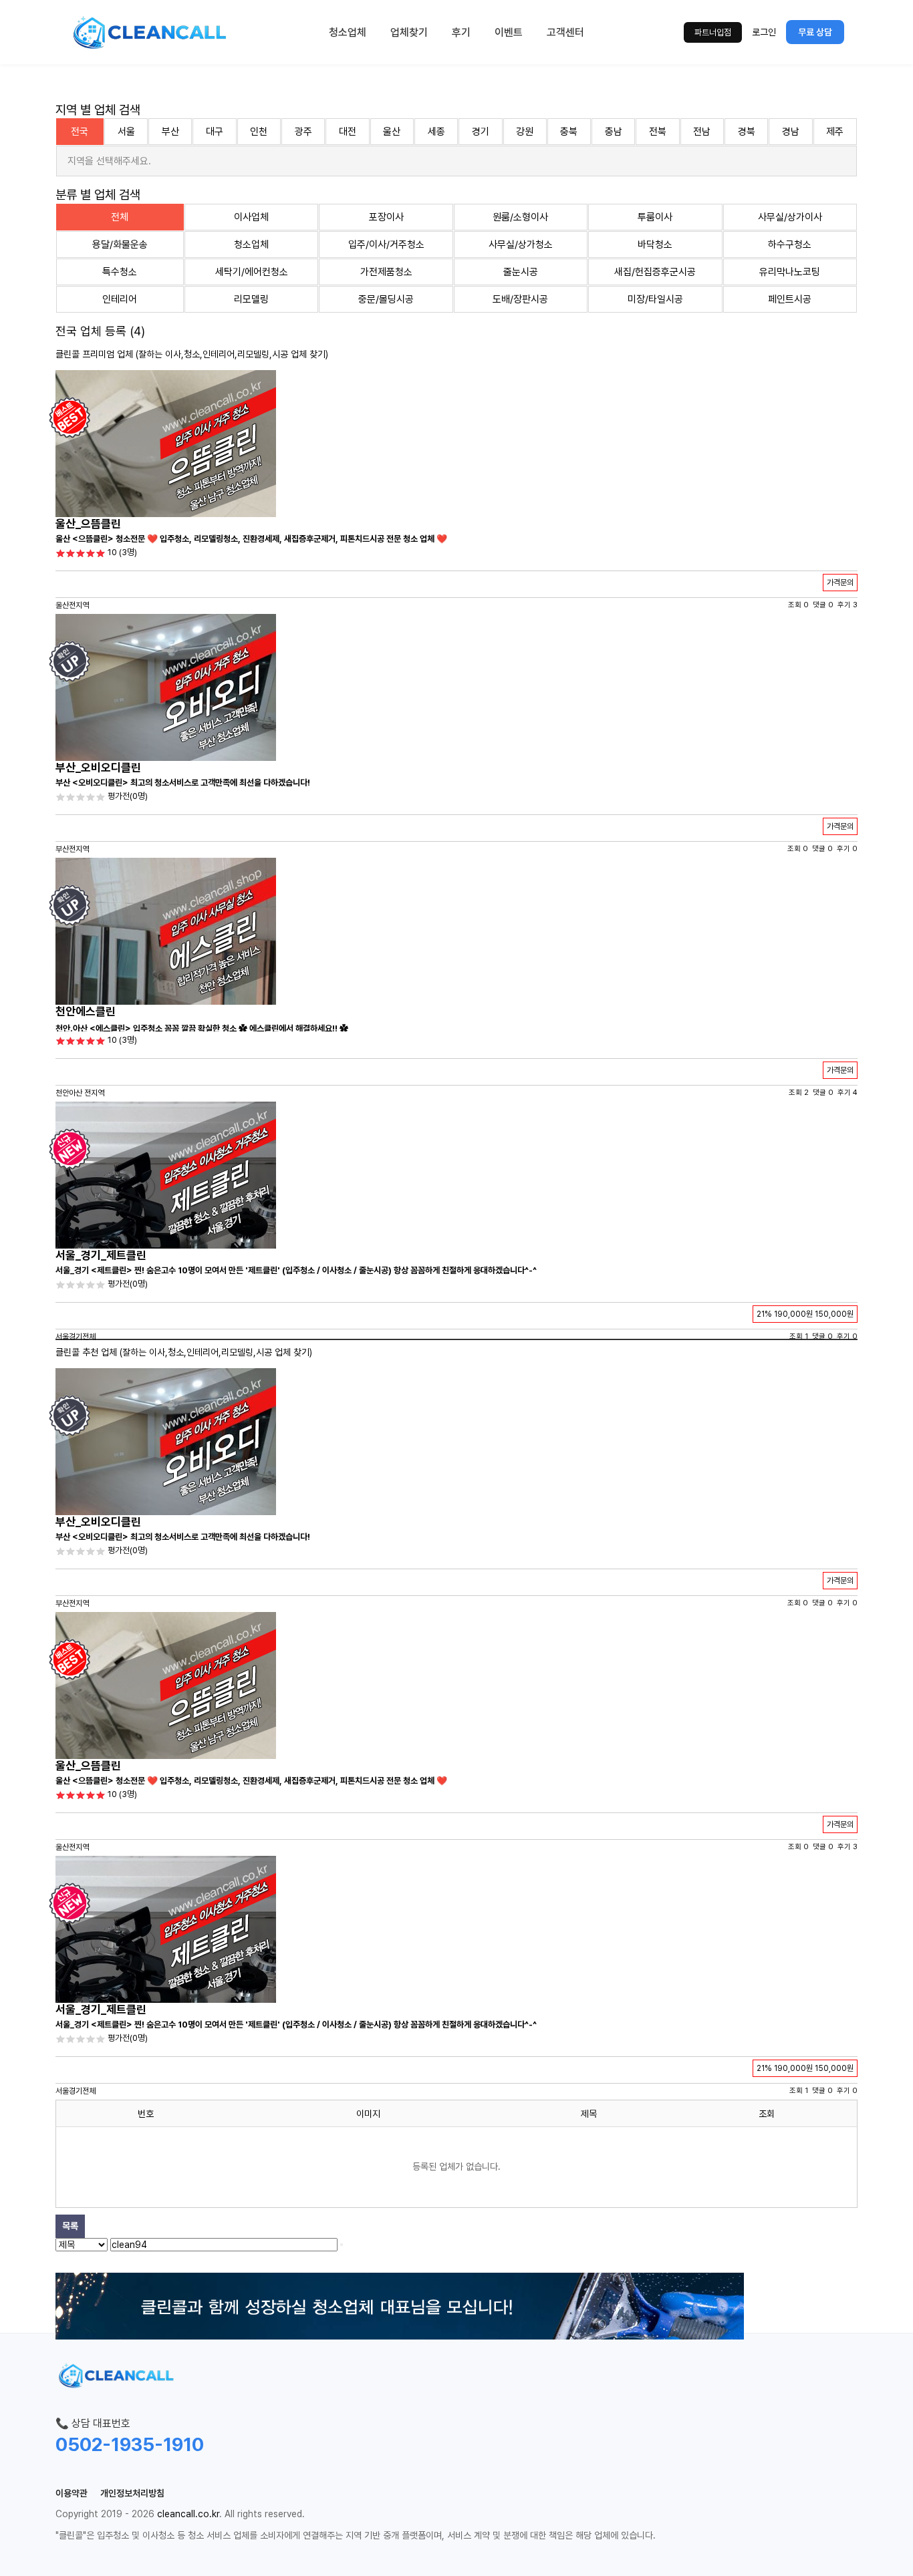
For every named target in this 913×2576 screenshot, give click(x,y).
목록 (70, 2226)
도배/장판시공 (520, 299)
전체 (120, 217)
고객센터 (565, 32)
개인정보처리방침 (132, 2493)
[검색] (342, 2245)
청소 (192, 354)
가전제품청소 (386, 272)
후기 (461, 32)
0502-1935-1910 (130, 2444)
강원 (525, 132)
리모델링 (251, 299)
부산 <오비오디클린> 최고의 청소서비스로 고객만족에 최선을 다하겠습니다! (183, 783)
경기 (481, 132)
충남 (614, 132)
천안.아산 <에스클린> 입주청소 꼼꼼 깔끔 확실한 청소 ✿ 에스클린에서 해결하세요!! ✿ (202, 1028)
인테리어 (120, 299)
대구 (215, 132)
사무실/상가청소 (521, 245)
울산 (392, 132)
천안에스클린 (86, 1011)
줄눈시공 (521, 272)
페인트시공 (790, 299)
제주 (835, 132)
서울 (126, 132)
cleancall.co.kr (188, 2514)
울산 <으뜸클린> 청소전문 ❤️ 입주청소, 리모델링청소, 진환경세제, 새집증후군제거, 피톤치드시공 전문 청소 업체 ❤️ (251, 539)
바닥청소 (655, 245)
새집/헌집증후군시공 (655, 272)
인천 (259, 132)
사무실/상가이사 (790, 217)
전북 (658, 132)
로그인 (764, 32)
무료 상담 (815, 32)
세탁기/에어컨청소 (252, 272)
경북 (747, 132)
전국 (80, 132)
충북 (569, 132)
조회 (767, 2114)
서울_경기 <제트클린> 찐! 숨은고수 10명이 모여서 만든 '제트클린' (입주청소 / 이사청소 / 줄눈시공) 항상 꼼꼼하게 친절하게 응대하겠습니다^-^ (296, 1270)
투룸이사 (655, 217)
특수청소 (120, 272)
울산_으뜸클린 (88, 524)
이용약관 (72, 2493)
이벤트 (509, 32)
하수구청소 (790, 245)
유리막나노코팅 (790, 272)
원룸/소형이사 (520, 217)
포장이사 (386, 217)
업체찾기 (409, 32)
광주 (303, 132)
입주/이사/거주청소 (386, 245)
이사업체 (251, 217)
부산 (170, 132)
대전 (348, 132)
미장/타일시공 (655, 299)
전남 (702, 132)
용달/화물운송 (120, 245)
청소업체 (348, 32)
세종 (436, 132)
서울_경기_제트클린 (101, 1255)
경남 (791, 132)
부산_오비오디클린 (98, 768)
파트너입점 (713, 32)
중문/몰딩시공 (386, 299)
